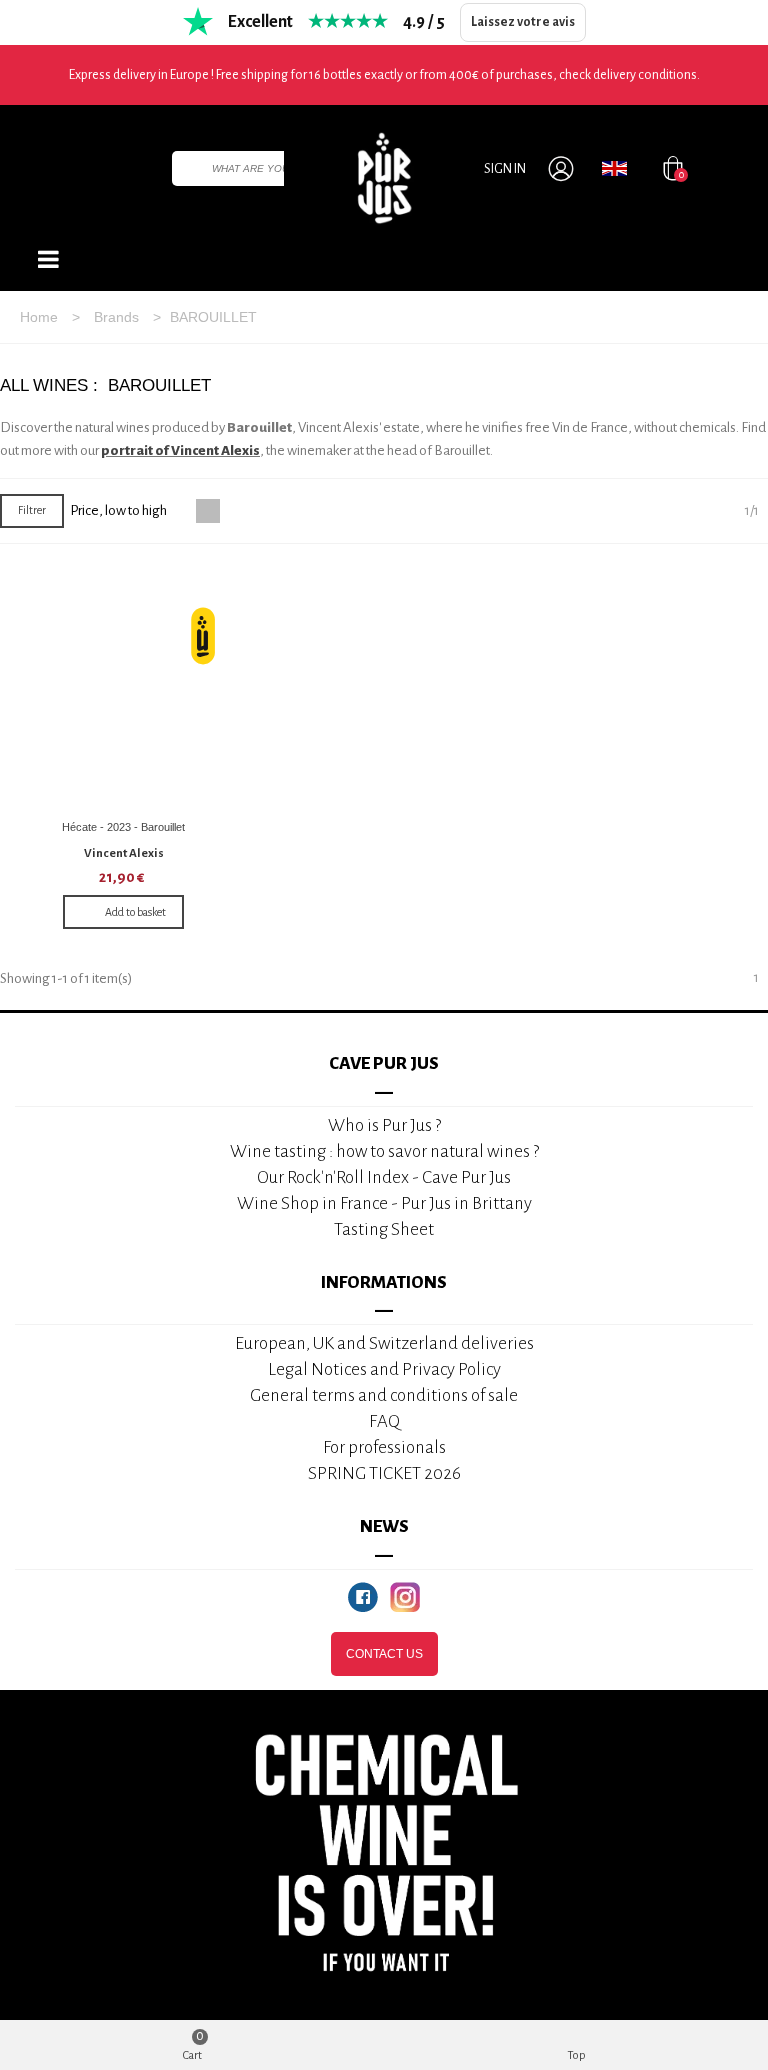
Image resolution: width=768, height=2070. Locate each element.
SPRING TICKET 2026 (384, 1473)
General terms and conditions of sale (384, 1395)
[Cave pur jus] (384, 178)
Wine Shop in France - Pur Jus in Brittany (384, 1203)
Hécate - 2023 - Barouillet (123, 827)
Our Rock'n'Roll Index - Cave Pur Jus (384, 1177)
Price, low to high (119, 510)
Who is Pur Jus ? (384, 1125)
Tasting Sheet (384, 1229)
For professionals (384, 1447)
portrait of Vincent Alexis (180, 450)
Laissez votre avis (523, 22)
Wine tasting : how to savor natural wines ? (384, 1151)
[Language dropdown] (614, 168)
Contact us (384, 1654)
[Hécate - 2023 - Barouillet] (124, 687)
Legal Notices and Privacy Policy (384, 1369)
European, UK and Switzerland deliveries (384, 1343)
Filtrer (32, 510)
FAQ (384, 1421)
